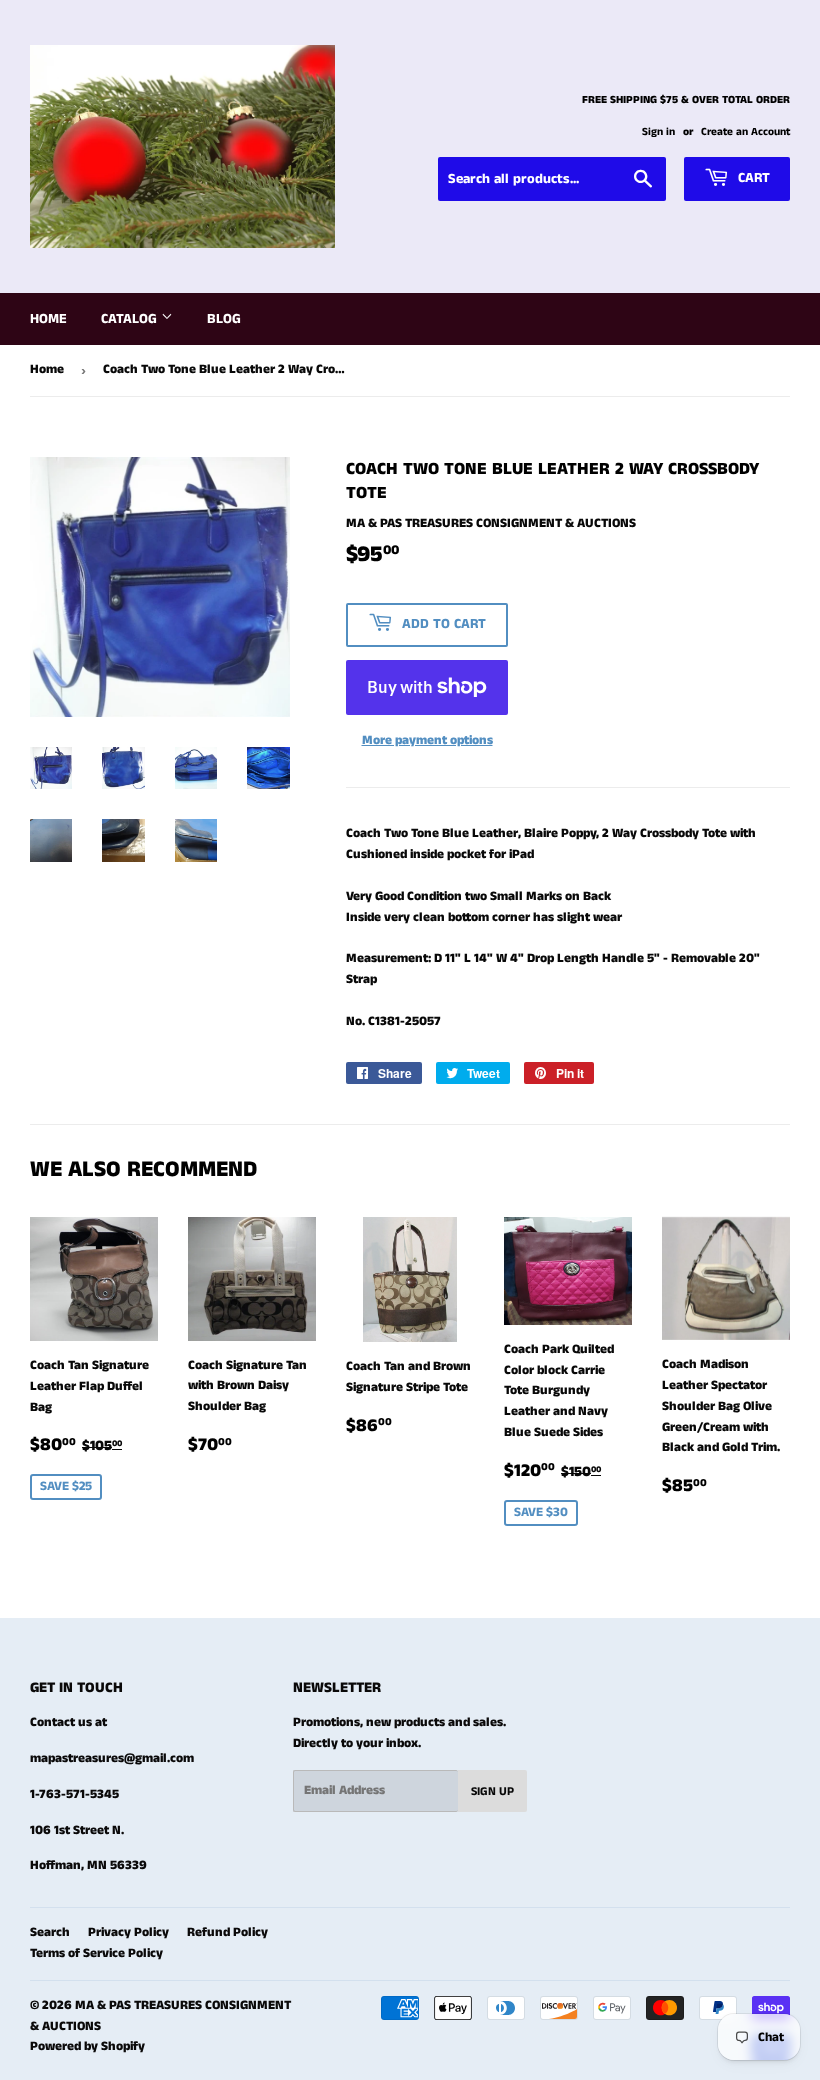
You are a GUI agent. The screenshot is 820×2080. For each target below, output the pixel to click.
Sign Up (492, 1791)
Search (50, 1932)
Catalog (131, 319)
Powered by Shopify (87, 2046)
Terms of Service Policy (96, 1953)
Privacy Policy (128, 1932)
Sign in (658, 132)
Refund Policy (227, 1932)
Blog (224, 319)
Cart (752, 178)
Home (48, 319)
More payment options (427, 740)
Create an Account (745, 132)
